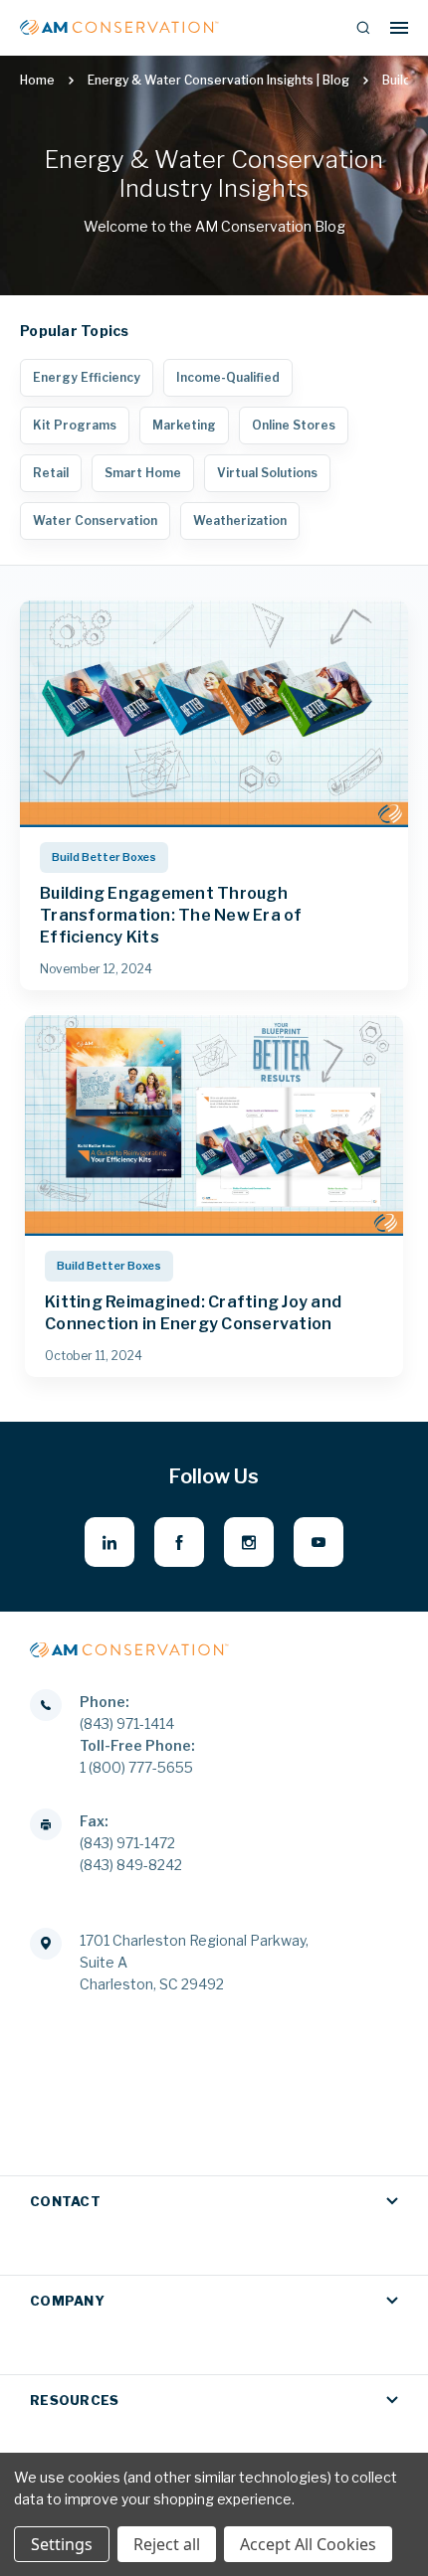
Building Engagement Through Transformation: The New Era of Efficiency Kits (171, 915)
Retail (51, 473)
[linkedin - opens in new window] (109, 1542)
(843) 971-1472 (127, 1843)
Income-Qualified (228, 377)
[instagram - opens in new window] (249, 1542)
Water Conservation (95, 520)
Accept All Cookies (308, 2544)
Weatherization (240, 520)
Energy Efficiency (87, 377)
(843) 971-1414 (127, 1723)
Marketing (184, 425)
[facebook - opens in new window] (179, 1542)
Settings (62, 2544)
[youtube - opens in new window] (319, 1542)
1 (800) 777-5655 (136, 1767)
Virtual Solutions (267, 473)
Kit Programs (75, 425)
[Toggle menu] (399, 27)
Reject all (167, 2544)
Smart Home (143, 473)
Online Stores (294, 425)
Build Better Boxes (104, 857)
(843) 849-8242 (131, 1865)
